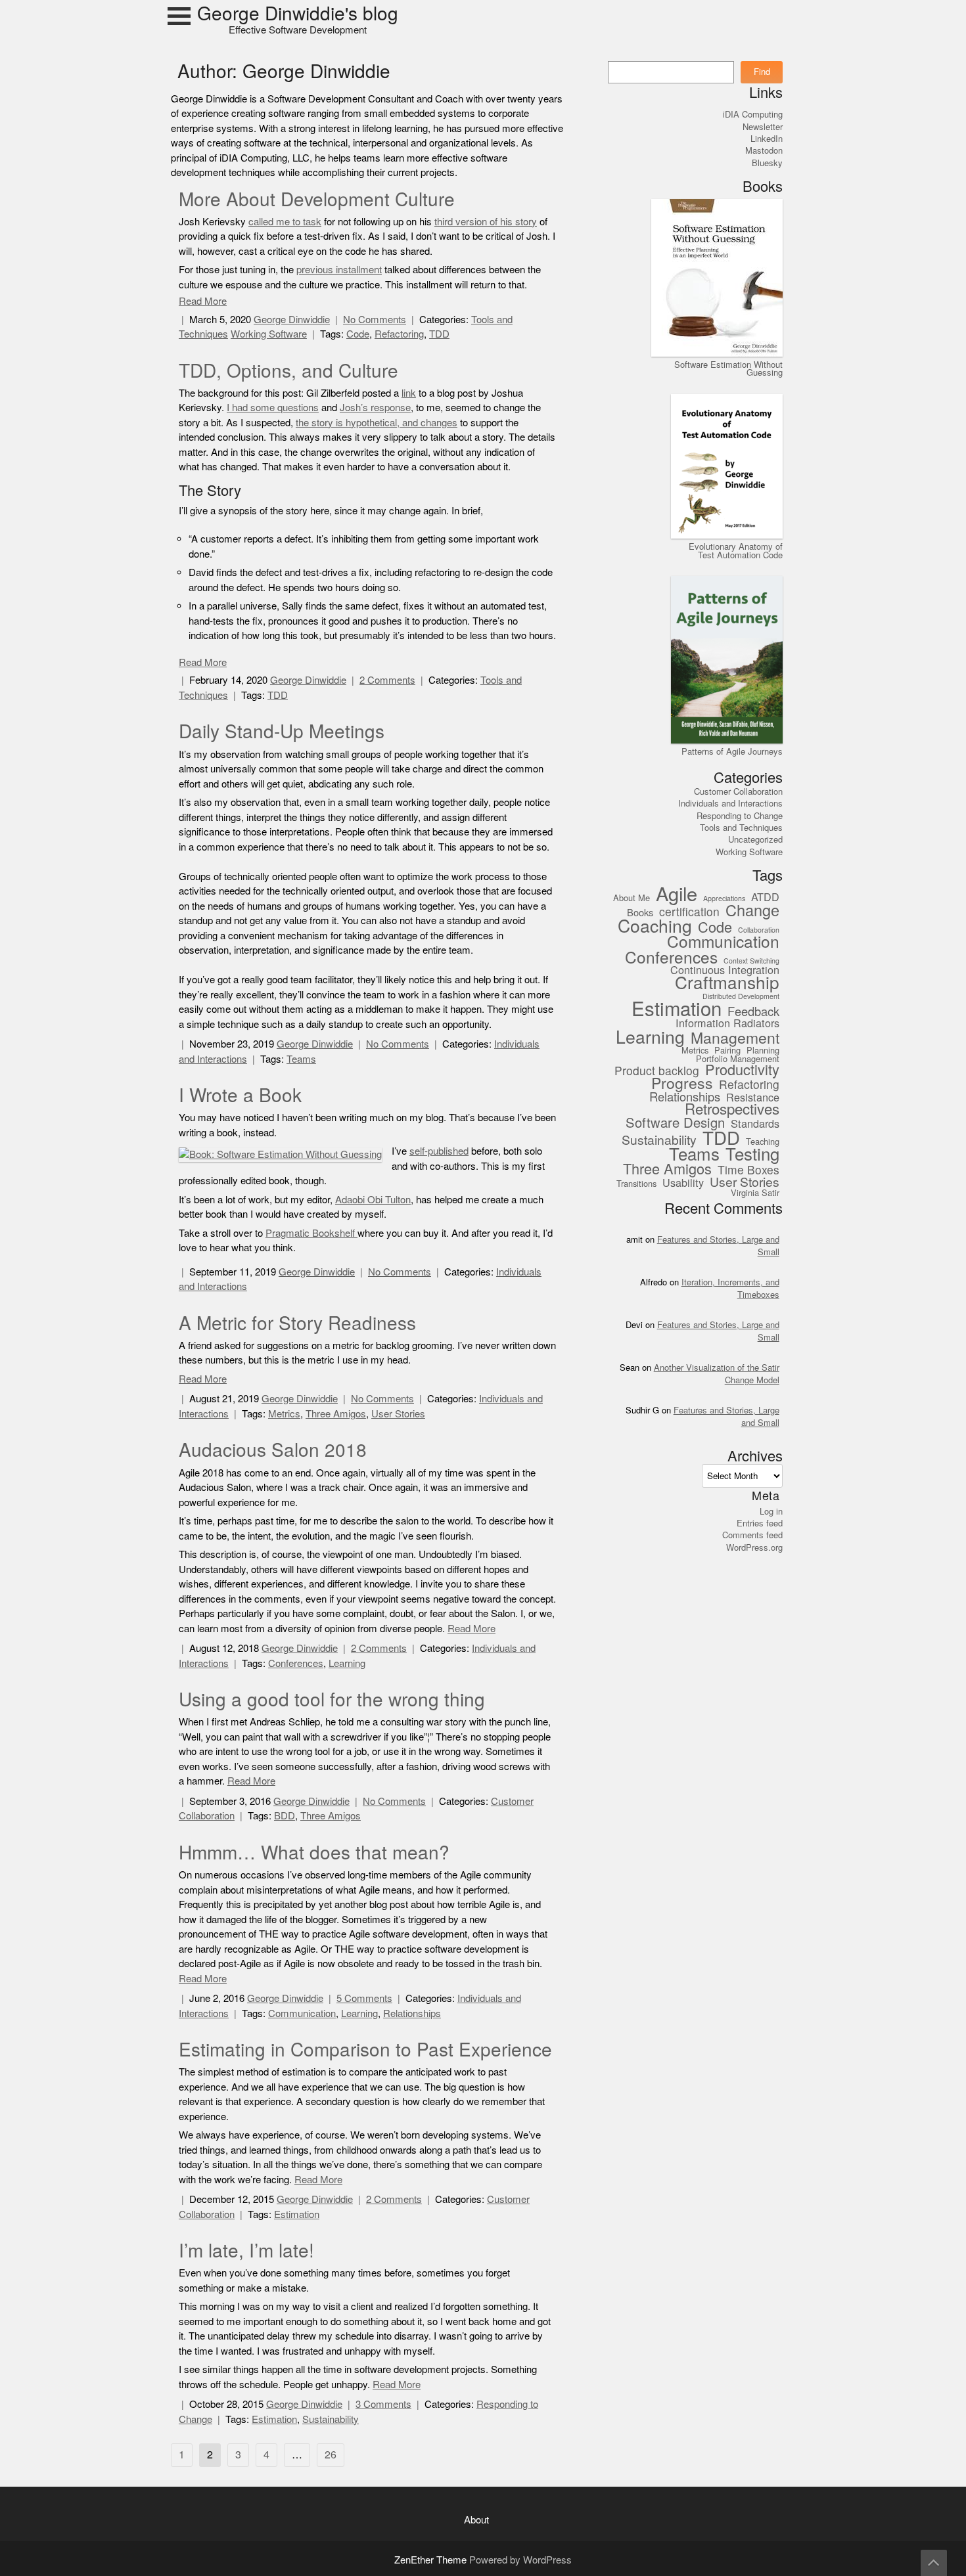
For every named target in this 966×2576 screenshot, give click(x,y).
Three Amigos (336, 1414)
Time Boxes (748, 1171)
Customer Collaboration (738, 791)
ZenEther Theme (432, 2560)
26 (331, 2455)
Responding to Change (740, 816)
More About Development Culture (317, 200)
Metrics (284, 1414)
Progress (682, 1084)
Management (735, 1039)
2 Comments (387, 680)
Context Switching (751, 962)
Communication (302, 2013)
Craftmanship (727, 984)
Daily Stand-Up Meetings (282, 732)
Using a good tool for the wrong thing (332, 1700)
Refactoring (399, 334)
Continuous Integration (725, 970)
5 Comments (364, 1998)
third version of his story (486, 222)
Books (640, 913)
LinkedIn (767, 139)
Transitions (636, 1184)
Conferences (296, 1663)
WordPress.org (754, 1547)
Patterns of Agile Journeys (732, 751)
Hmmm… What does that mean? (314, 1853)
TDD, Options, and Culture (288, 371)
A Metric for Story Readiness (297, 1323)
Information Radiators (727, 1024)
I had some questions (273, 408)
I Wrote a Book (240, 1096)
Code (358, 334)
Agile (677, 895)
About (476, 2520)
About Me (632, 899)
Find (762, 72)
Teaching (763, 1142)
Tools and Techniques (741, 828)
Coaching (655, 926)
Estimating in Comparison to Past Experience (365, 2050)
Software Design (675, 1123)
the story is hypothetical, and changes (377, 423)
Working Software (269, 334)
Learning (347, 1663)
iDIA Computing (753, 114)
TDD (439, 334)
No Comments (375, 320)
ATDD (765, 898)
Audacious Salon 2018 (273, 1450)
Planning (763, 1051)
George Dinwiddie (292, 320)
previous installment (339, 270)
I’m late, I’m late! (246, 2251)
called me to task (285, 222)
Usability (683, 1183)
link (409, 393)
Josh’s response (375, 408)
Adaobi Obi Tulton (373, 1200)
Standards (755, 1124)
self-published (439, 1151)
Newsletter (763, 127)
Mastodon (764, 150)
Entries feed (760, 1523)
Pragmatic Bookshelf (311, 1233)
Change (752, 911)
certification (689, 913)
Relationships (412, 2013)
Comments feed (752, 1535)
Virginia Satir (755, 1193)
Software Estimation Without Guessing (728, 368)
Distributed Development (741, 997)
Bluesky (767, 163)
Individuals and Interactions (730, 803)
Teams (301, 1059)
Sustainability (331, 2419)
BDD (285, 1816)
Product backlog (657, 1072)
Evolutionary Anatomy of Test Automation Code (736, 550)
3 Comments (383, 2404)
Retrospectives (732, 1110)
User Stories (398, 1414)
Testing (752, 1155)
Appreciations (724, 899)
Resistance (753, 1098)
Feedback (753, 1012)
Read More (203, 301)
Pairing (727, 1051)
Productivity (742, 1070)
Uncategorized (755, 839)
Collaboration (759, 931)
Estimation (297, 2214)
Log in (771, 1511)
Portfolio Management (738, 1059)
